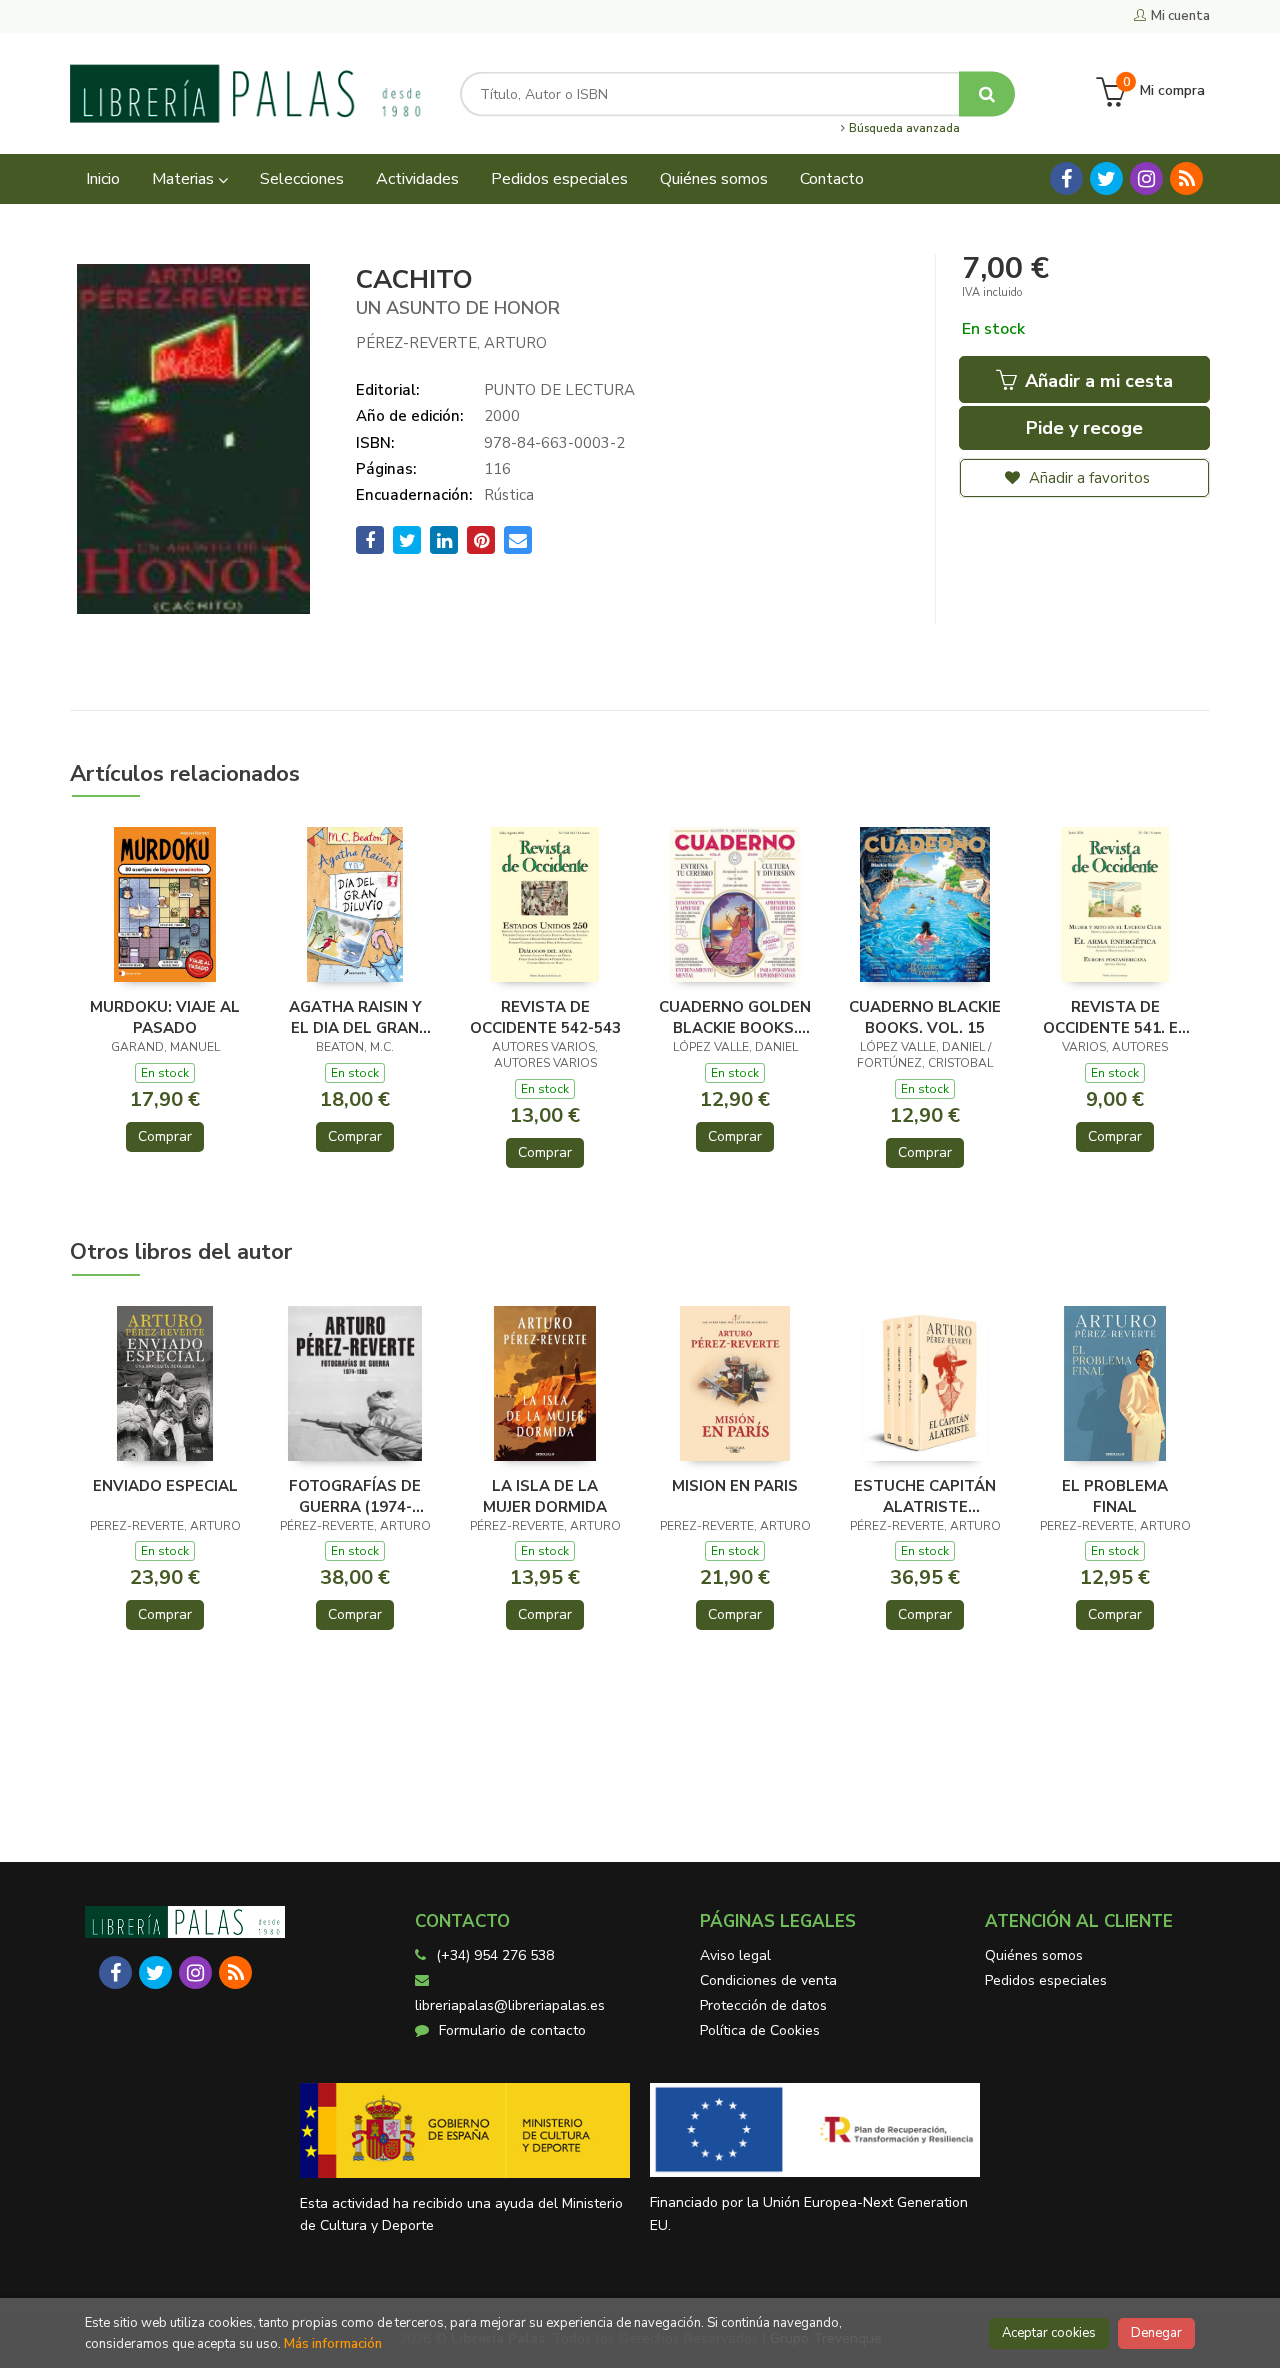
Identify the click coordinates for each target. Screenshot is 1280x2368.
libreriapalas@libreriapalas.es (510, 2005)
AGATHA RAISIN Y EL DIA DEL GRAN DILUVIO (355, 1017)
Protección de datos (763, 2005)
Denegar (1156, 2333)
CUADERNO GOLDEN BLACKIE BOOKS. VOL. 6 (735, 1017)
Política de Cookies (760, 2030)
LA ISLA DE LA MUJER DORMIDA (545, 1496)
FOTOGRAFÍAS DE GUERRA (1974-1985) (355, 1496)
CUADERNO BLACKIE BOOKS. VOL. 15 (925, 1017)
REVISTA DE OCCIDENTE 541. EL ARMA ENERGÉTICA (1115, 1017)
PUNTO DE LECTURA (559, 390)
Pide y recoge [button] (1084, 428)
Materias (185, 179)
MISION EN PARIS (735, 1486)
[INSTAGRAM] (1146, 178)
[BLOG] (1186, 178)
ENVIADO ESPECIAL (165, 1486)
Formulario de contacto (512, 2030)
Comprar (165, 1136)
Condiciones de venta (768, 1980)
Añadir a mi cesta (1096, 381)
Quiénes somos (1034, 1955)
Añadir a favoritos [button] (1087, 478)
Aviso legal (735, 1955)
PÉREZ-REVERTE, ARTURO (451, 343)
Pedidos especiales (1046, 1980)
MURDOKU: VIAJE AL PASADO (165, 1017)
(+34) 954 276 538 (495, 1955)
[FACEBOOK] (1066, 178)
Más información (333, 2344)
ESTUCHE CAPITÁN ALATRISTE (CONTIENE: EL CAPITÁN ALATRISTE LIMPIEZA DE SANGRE (925, 1496)
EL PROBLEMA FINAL (1115, 1496)
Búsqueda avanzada (903, 129)
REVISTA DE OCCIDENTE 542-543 (545, 1017)
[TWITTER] (1106, 178)
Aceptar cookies (1049, 2333)
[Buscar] (987, 93)
